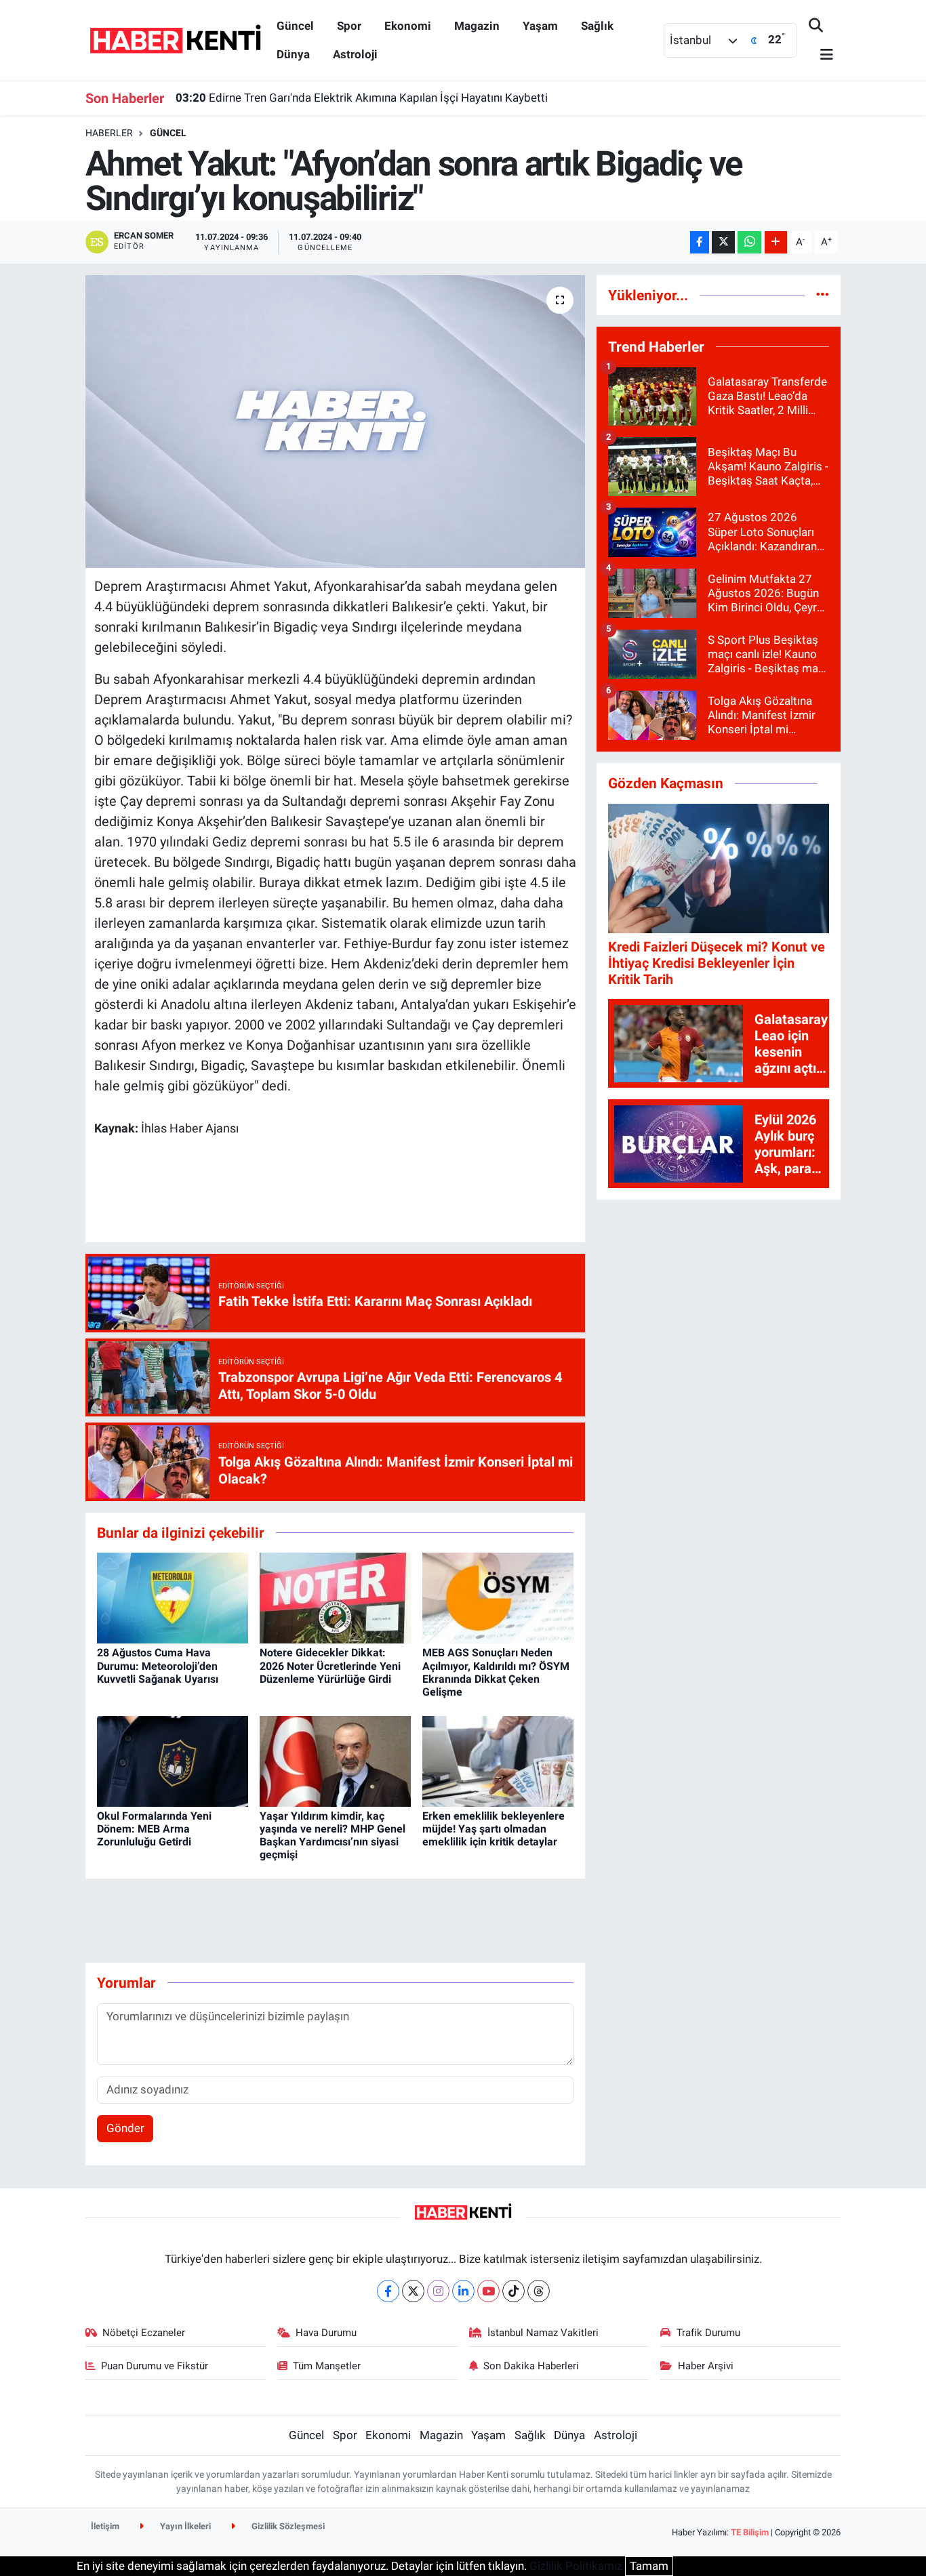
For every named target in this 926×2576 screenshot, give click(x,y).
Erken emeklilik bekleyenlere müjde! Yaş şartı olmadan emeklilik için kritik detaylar (494, 1829)
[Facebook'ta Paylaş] (700, 242)
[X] (413, 2291)
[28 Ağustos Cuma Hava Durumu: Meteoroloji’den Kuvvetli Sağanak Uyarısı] (173, 1597)
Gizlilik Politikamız (576, 2566)
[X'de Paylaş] (723, 242)
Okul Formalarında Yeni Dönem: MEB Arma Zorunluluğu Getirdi (154, 1829)
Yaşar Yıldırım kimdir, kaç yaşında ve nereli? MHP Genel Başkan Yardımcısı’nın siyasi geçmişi (333, 1836)
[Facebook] (388, 2291)
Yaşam (540, 26)
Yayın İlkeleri (184, 2526)
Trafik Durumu (708, 2333)
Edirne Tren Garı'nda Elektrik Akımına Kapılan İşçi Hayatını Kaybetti (362, 98)
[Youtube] (488, 2291)
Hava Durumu (326, 2333)
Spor (349, 26)
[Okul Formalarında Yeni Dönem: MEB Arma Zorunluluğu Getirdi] (173, 1760)
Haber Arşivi (706, 2366)
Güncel (295, 26)
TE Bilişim (750, 2532)
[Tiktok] (514, 2291)
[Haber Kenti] (175, 39)
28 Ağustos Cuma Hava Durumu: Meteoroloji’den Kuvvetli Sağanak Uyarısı (158, 1665)
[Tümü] (823, 295)
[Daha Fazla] (776, 242)
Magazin (477, 26)
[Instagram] (438, 2291)
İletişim (105, 2526)
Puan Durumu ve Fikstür (155, 2366)
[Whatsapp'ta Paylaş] (749, 242)
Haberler (109, 133)
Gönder (125, 2128)
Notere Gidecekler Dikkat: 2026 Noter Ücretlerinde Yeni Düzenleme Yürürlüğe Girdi (330, 1665)
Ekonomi (408, 26)
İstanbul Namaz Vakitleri (543, 2333)
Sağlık (597, 26)
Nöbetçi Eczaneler (144, 2333)
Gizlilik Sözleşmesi (287, 2526)
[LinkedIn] (463, 2291)
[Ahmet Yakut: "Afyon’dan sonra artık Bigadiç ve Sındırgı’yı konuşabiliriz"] (335, 422)
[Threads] (539, 2291)
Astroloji (355, 54)
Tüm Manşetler (327, 2366)
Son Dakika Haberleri (531, 2366)
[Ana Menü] (821, 55)
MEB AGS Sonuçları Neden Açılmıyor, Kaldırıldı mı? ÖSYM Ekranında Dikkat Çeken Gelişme (496, 1672)
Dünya (293, 54)
